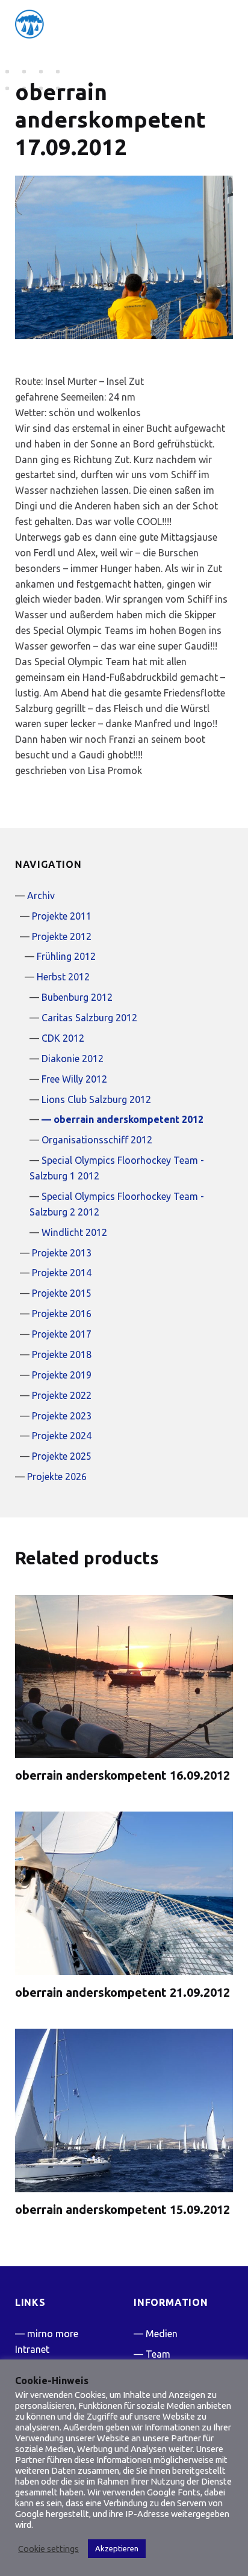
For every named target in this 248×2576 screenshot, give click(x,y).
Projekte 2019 (62, 1375)
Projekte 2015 (62, 1293)
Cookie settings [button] (48, 2549)
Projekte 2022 (62, 1395)
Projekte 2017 (62, 1334)
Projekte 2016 (62, 1314)
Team (158, 2354)
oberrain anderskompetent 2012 (129, 1119)
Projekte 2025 (62, 1456)
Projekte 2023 (62, 1416)
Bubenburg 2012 (77, 997)
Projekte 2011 (62, 916)
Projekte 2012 (62, 936)
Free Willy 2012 (74, 1079)
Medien (162, 2334)
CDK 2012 (63, 1038)
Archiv (41, 896)
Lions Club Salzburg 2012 (96, 1099)
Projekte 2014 (62, 1273)
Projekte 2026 (57, 1477)
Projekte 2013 (62, 1253)
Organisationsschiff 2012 (97, 1140)
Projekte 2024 (62, 1436)
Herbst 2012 (63, 977)
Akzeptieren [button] (117, 2548)
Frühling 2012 (66, 956)
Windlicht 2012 (74, 1232)
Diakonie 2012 (73, 1059)
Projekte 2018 (62, 1354)
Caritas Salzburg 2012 (89, 1018)
